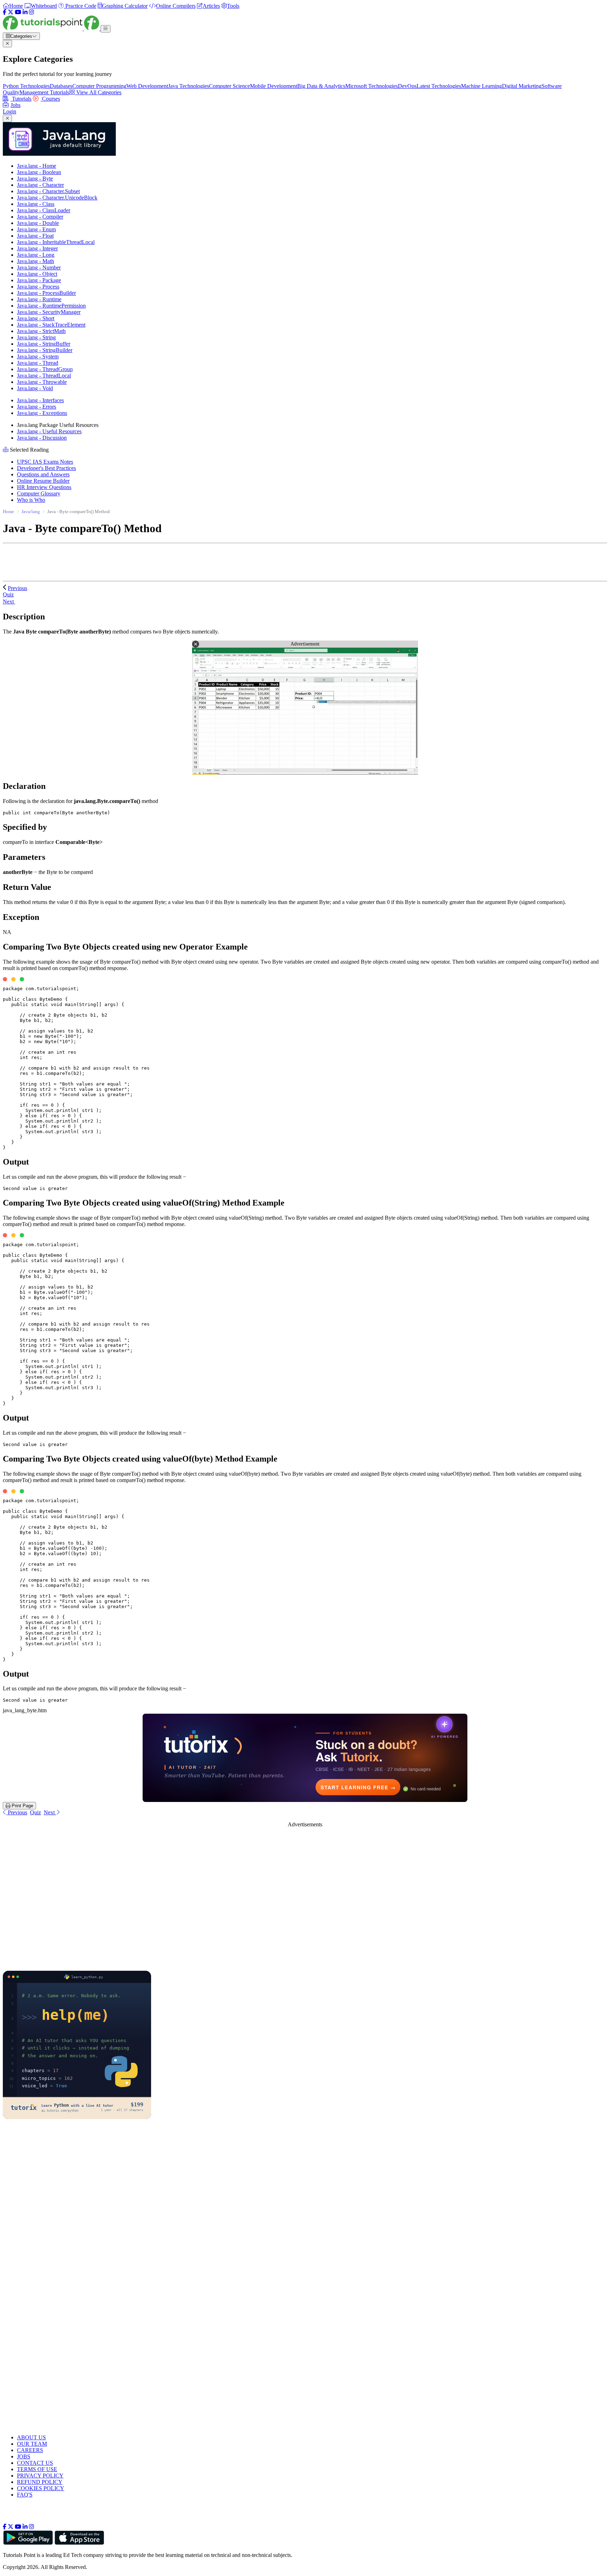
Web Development (147, 86)
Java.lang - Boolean (39, 172)
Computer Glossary (39, 493)
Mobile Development (274, 86)
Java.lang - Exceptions (42, 413)
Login (10, 111)
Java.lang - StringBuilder (45, 350)
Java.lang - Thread (38, 363)
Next (9, 602)
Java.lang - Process (38, 287)
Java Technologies (189, 86)
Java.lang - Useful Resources (49, 431)
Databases (61, 86)
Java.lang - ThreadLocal (44, 376)
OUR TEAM (32, 2444)
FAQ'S (25, 2495)
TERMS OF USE (37, 2469)
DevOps (407, 86)
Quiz (35, 1812)
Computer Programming (99, 86)
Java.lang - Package (39, 280)
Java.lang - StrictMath (41, 331)
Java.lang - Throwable (42, 382)
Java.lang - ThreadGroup (45, 369)
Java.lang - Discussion (42, 438)
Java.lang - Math (35, 261)
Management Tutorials (44, 92)
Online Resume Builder (43, 481)
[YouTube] (18, 12)
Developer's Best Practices (46, 468)
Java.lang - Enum (36, 229)
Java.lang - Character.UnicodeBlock (57, 198)
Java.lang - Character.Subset (48, 191)
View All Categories (98, 92)
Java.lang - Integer (37, 248)
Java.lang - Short (36, 318)
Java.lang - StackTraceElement (51, 325)
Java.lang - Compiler (40, 217)
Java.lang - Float (35, 236)
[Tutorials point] (52, 28)
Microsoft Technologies (372, 86)
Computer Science (229, 86)
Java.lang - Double (38, 223)
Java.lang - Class (36, 204)
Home (8, 511)
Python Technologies (26, 86)
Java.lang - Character (40, 185)
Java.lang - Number (39, 267)
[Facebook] (5, 12)
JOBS (24, 2456)
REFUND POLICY (40, 2482)
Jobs (16, 105)
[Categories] (106, 29)
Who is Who (31, 500)
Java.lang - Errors (37, 407)
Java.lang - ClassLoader (44, 210)
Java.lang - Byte (35, 179)
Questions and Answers (43, 474)
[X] (11, 12)
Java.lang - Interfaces (40, 400)
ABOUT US (31, 2437)
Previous (17, 588)
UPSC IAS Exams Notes (45, 462)
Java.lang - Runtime (39, 299)
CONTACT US (35, 2463)
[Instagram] (31, 12)
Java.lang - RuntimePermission (51, 306)
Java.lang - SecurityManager (49, 312)
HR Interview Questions (44, 487)
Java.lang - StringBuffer (44, 344)
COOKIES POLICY (41, 2488)
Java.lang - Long (36, 255)
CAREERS (30, 2450)
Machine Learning (482, 86)
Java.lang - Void (35, 388)
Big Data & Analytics (321, 86)
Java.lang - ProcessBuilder (46, 293)
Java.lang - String (36, 337)
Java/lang (31, 511)
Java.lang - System (38, 356)
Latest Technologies (439, 86)
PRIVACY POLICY (40, 2476)
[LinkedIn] (25, 12)
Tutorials (21, 99)
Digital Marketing (522, 86)
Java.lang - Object (37, 274)
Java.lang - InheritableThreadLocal (56, 242)
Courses (50, 99)
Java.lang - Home (37, 166)
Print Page (22, 1806)
